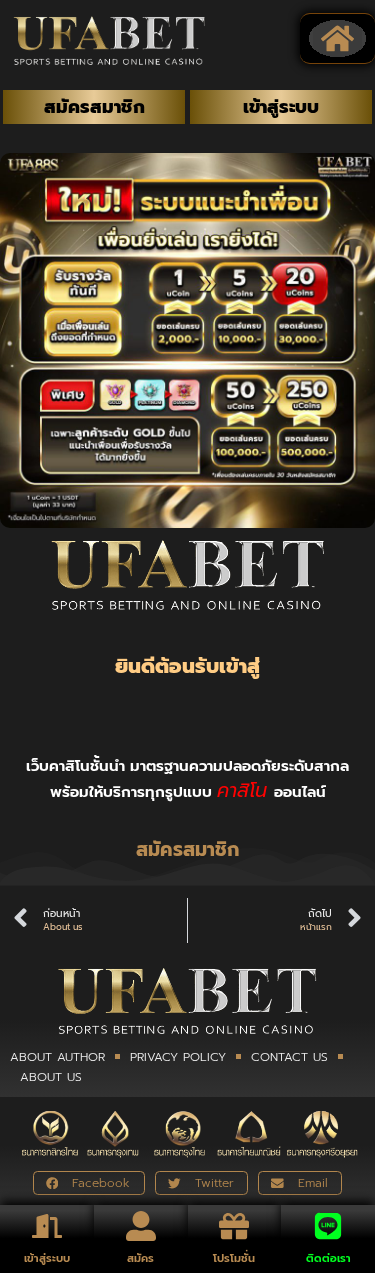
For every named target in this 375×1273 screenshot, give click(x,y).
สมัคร (140, 1258)
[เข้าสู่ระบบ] (47, 1226)
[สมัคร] (141, 1226)
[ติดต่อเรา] (328, 1226)
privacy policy (178, 1057)
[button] (338, 39)
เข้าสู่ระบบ (47, 1258)
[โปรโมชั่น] (234, 1226)
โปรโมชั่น (234, 1258)
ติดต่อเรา (328, 1258)
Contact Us (289, 1057)
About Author (57, 1057)
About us (51, 1077)
